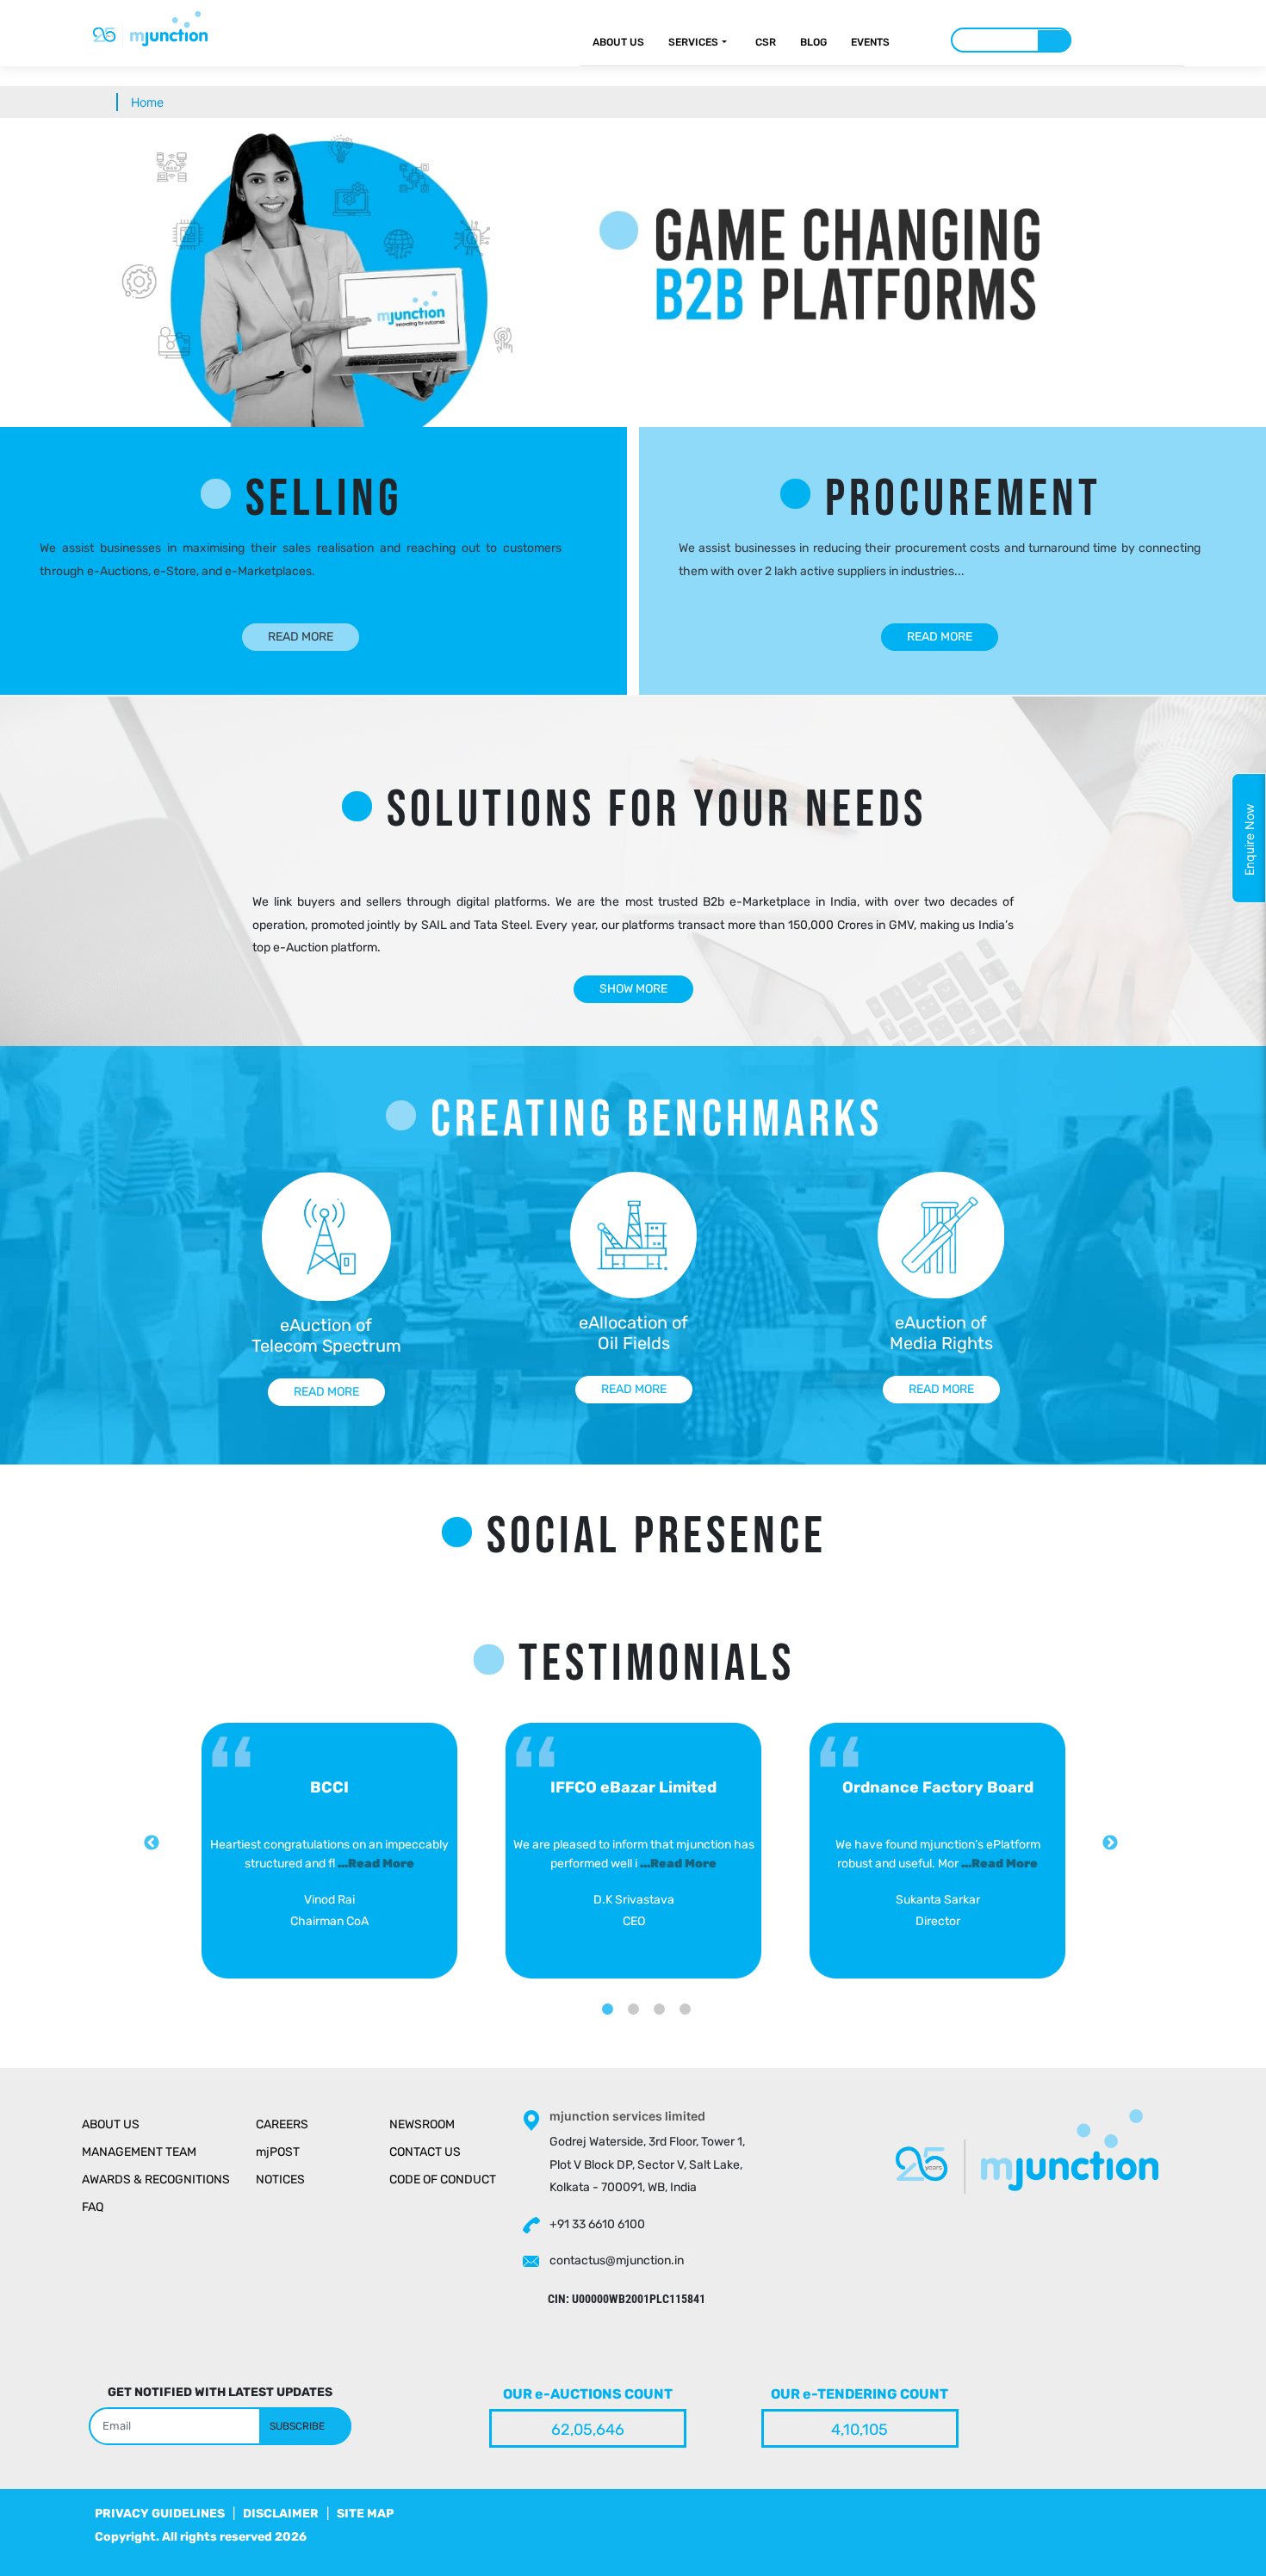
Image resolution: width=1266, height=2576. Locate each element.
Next (1110, 1843)
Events (870, 42)
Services (693, 42)
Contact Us (425, 2152)
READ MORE (301, 637)
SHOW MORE (633, 989)
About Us (618, 42)
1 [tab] (607, 1997)
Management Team (139, 2152)
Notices (280, 2180)
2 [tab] (633, 1997)
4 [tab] (685, 1997)
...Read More (376, 1864)
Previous (152, 1843)
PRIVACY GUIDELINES (160, 2514)
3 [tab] (659, 1997)
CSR (766, 42)
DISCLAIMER (281, 2514)
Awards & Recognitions (156, 2180)
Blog (813, 42)
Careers (282, 2124)
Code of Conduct (443, 2180)
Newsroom (422, 2124)
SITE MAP (365, 2514)
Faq (93, 2207)
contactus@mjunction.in (617, 2260)
